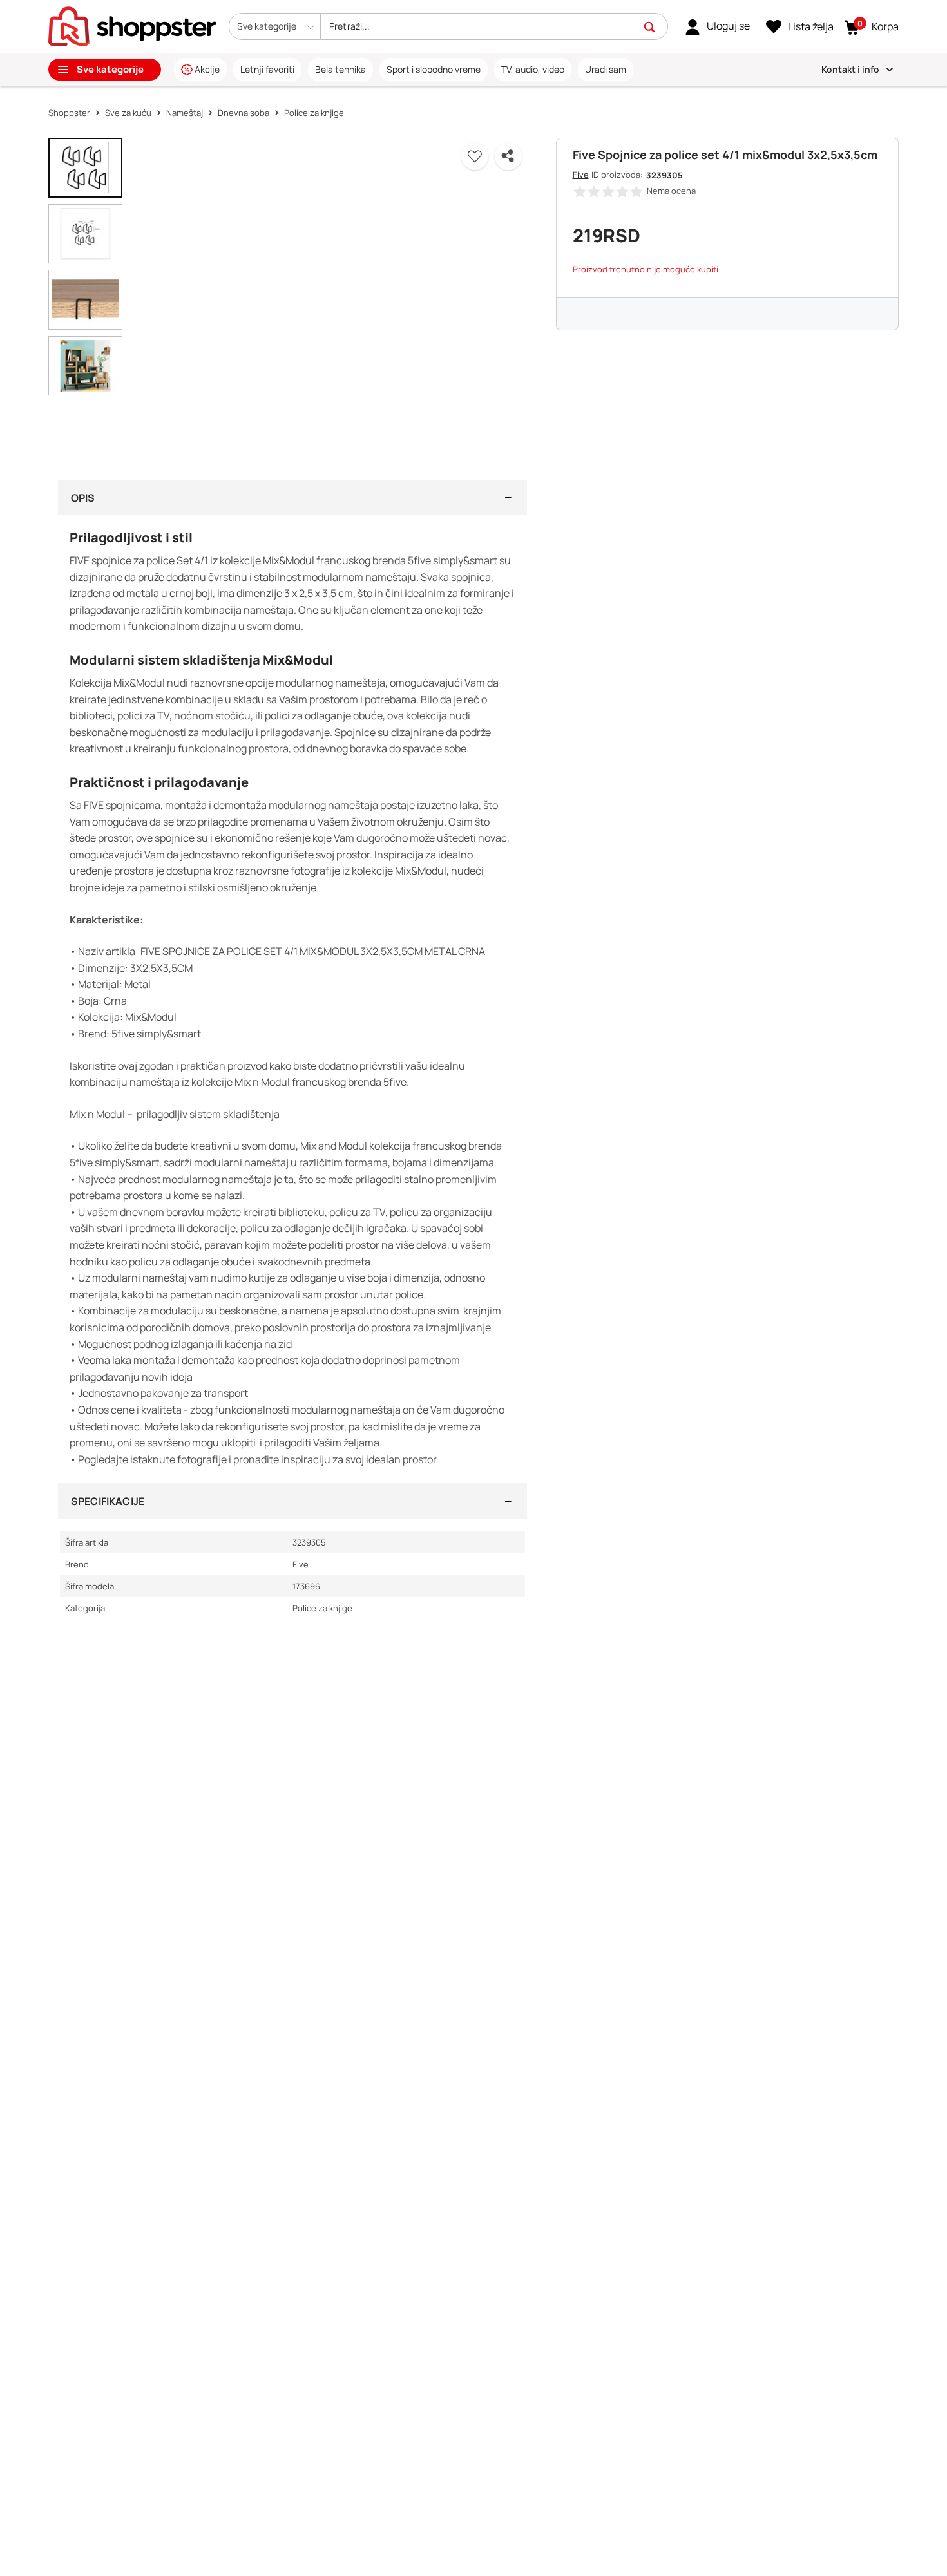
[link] (717, 26)
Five (581, 175)
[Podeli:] (508, 156)
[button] (275, 26)
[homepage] (132, 25)
